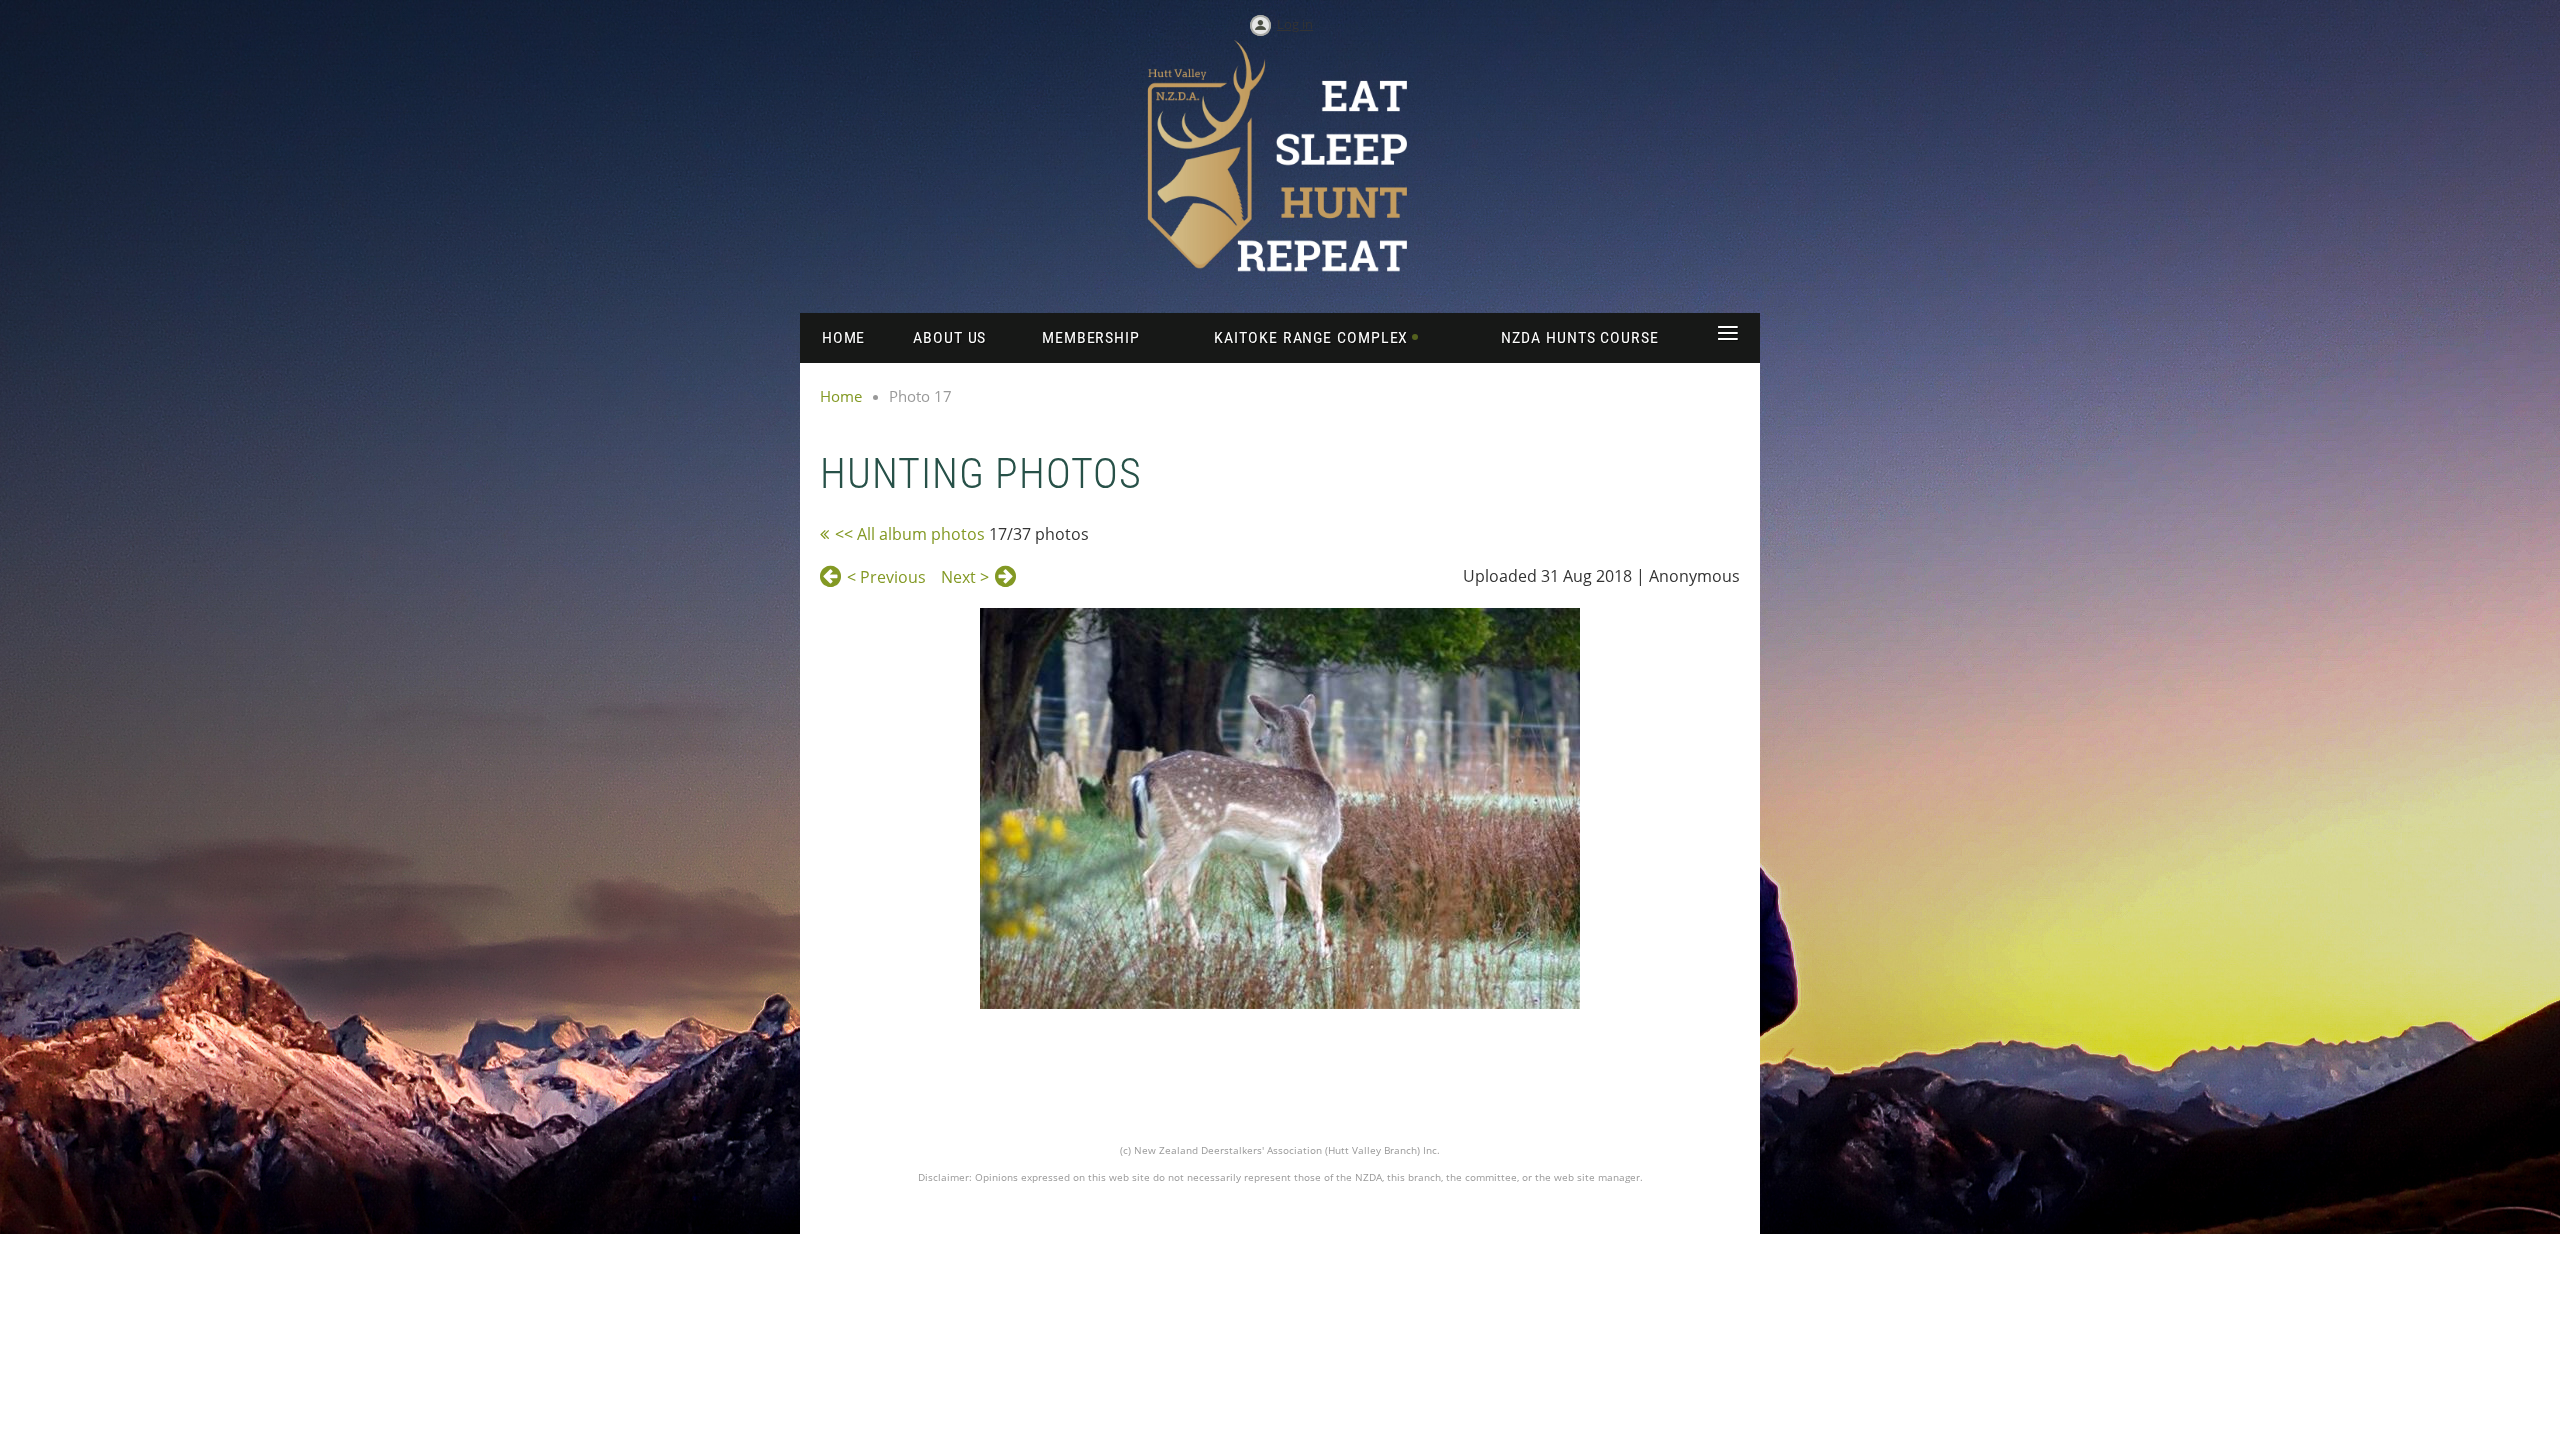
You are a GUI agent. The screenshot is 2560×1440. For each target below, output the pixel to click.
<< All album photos (910, 534)
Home (841, 396)
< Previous (886, 577)
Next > (965, 577)
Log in (1295, 24)
